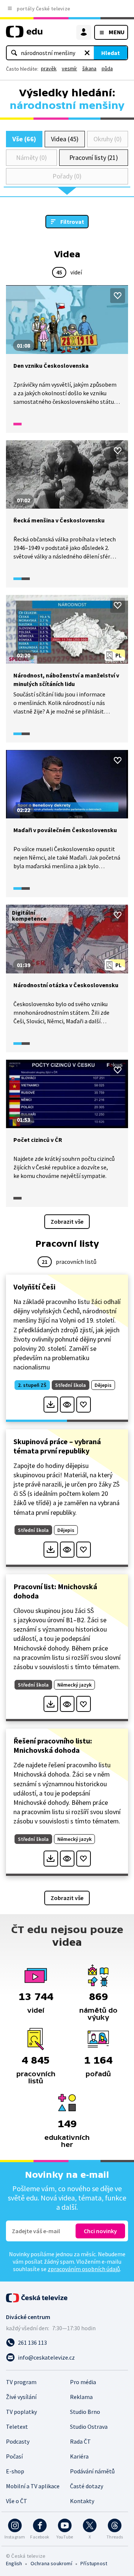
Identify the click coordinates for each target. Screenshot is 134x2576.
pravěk (49, 68)
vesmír (69, 68)
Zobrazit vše (67, 1221)
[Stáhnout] (51, 1405)
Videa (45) (65, 139)
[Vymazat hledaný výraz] (87, 53)
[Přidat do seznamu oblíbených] (118, 296)
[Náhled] (67, 1405)
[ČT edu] (24, 35)
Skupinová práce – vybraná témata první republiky (57, 1446)
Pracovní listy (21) (94, 157)
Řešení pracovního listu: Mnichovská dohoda (53, 1745)
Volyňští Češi (34, 1287)
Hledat (111, 53)
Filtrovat (72, 222)
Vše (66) (24, 139)
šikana (89, 68)
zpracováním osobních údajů (84, 2269)
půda (107, 68)
